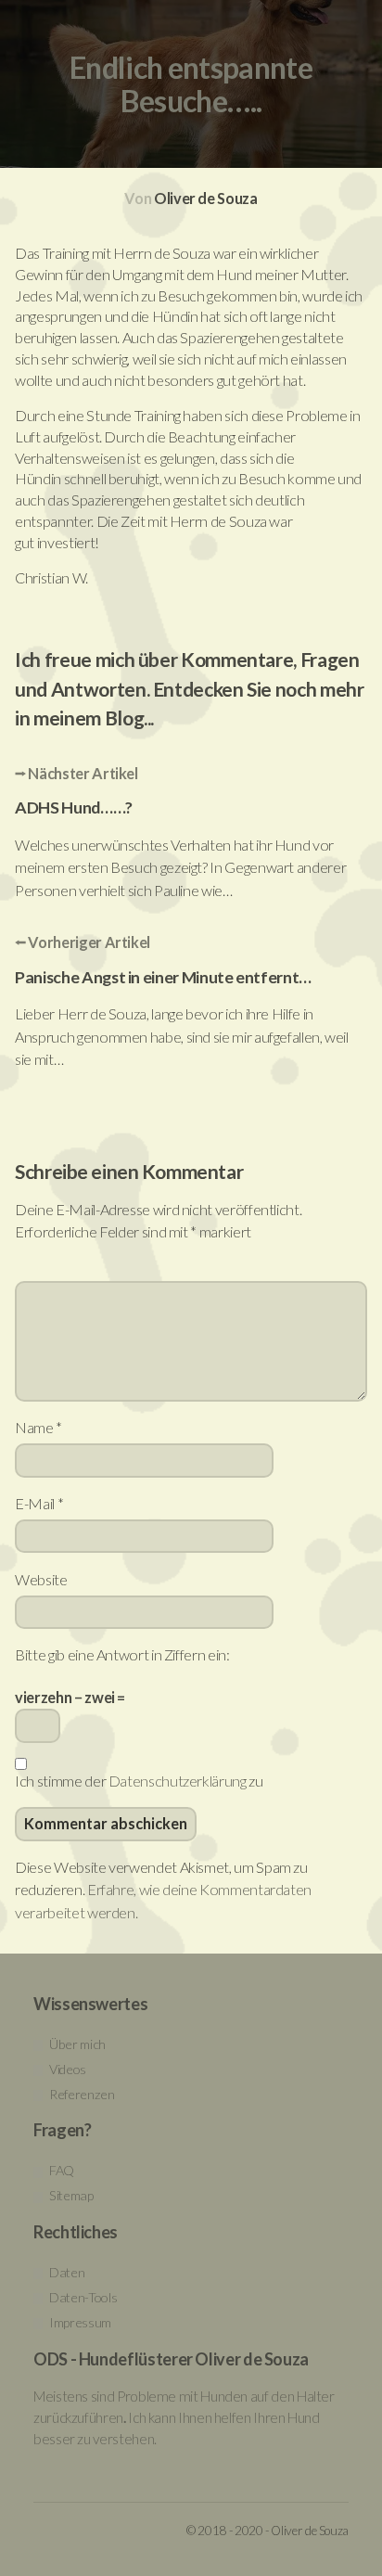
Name (38, 1427)
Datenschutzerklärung (178, 1781)
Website (41, 1579)
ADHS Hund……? (74, 807)
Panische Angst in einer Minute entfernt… (163, 977)
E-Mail (39, 1503)
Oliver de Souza (206, 198)
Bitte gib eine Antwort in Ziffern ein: (122, 1654)
